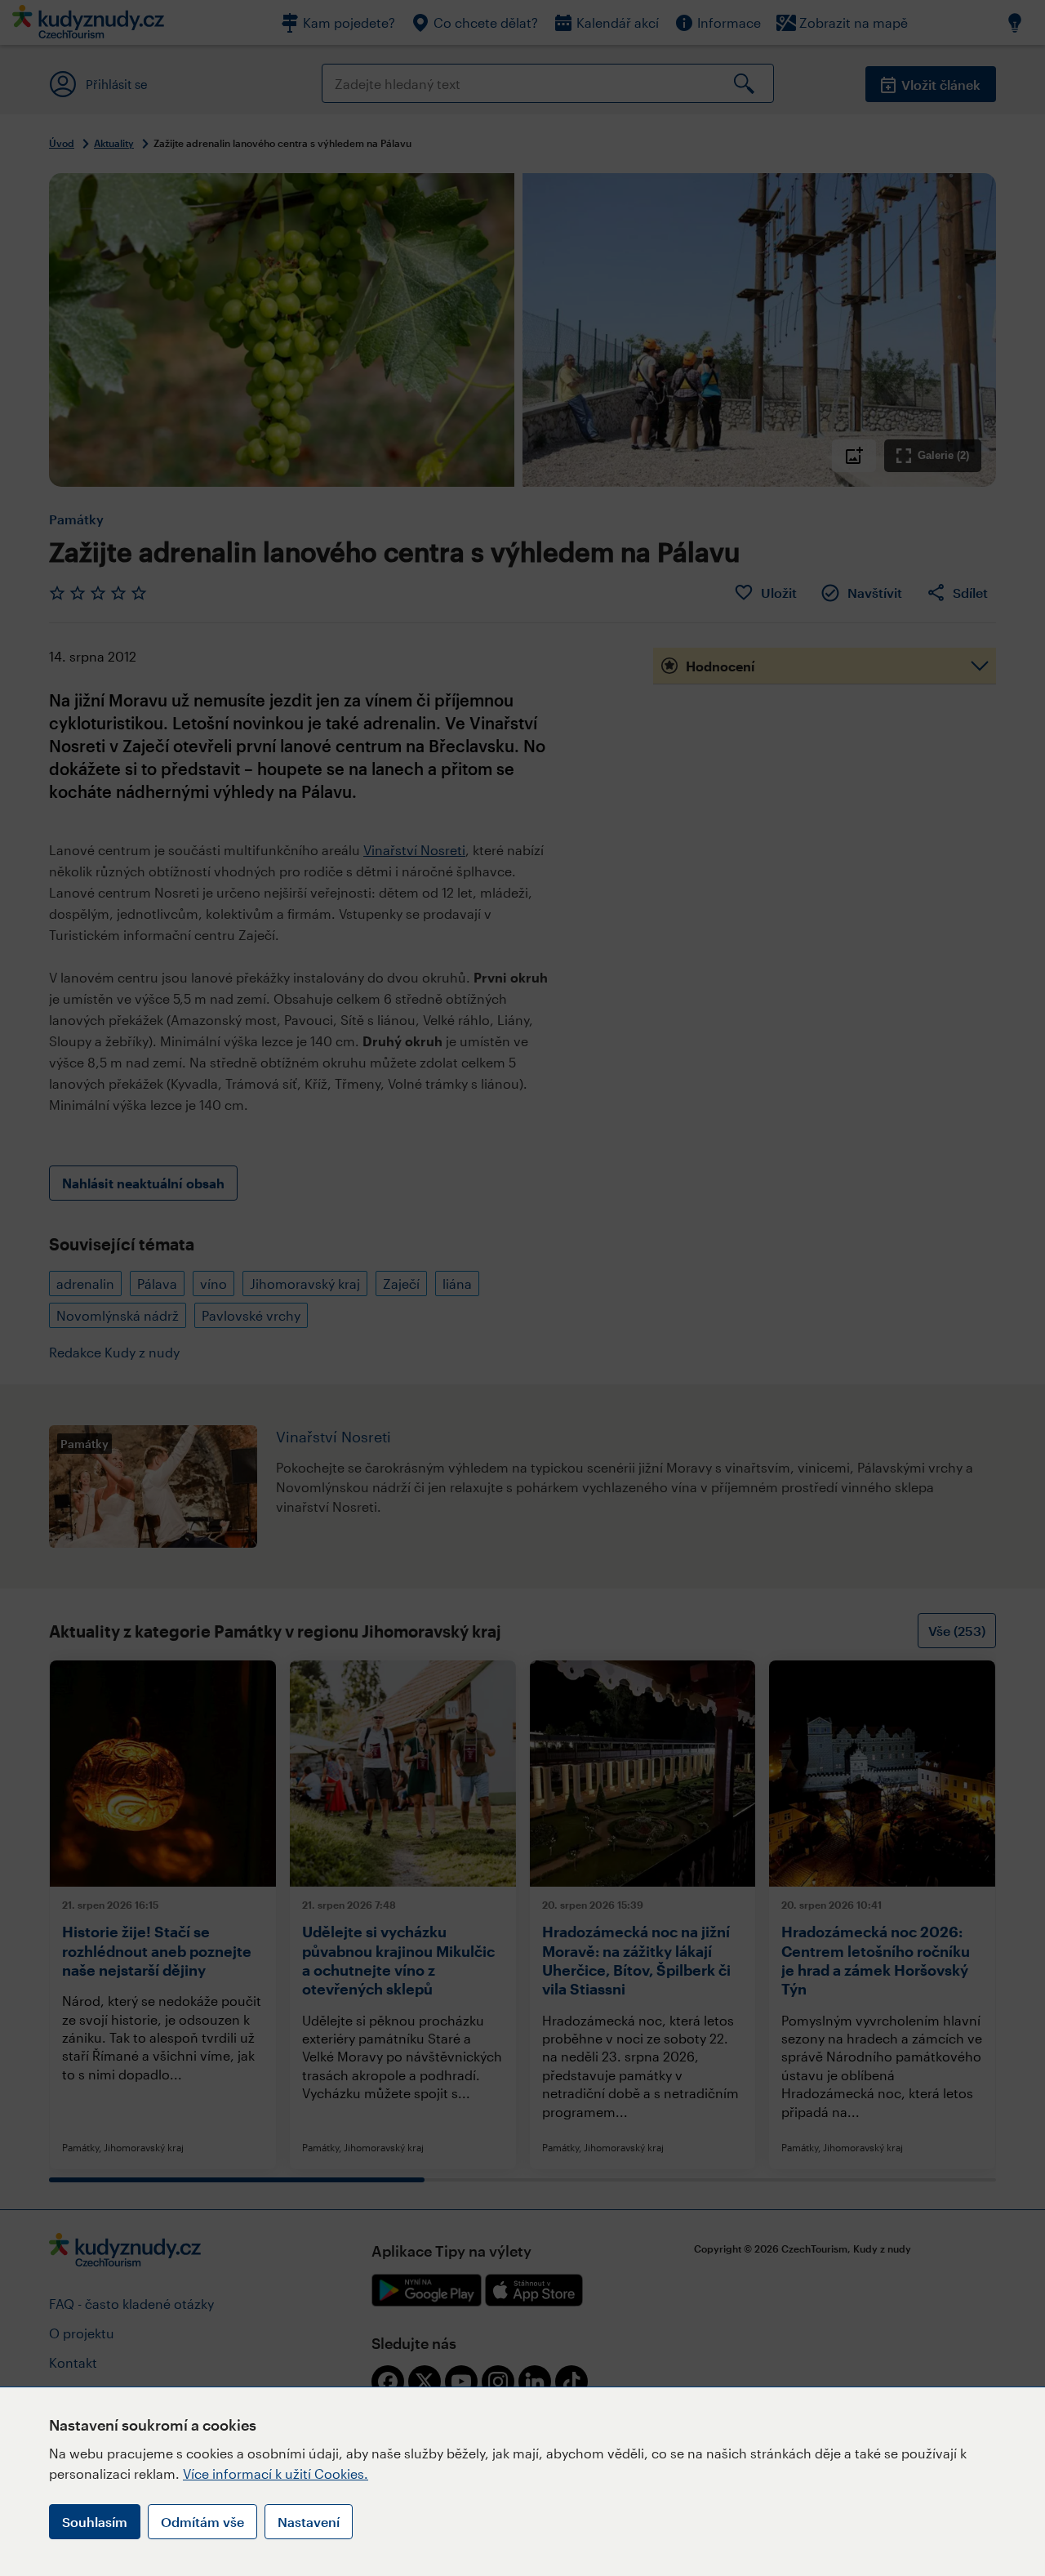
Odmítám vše (202, 2522)
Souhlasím (95, 2522)
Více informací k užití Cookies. (276, 2473)
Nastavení (309, 2522)
